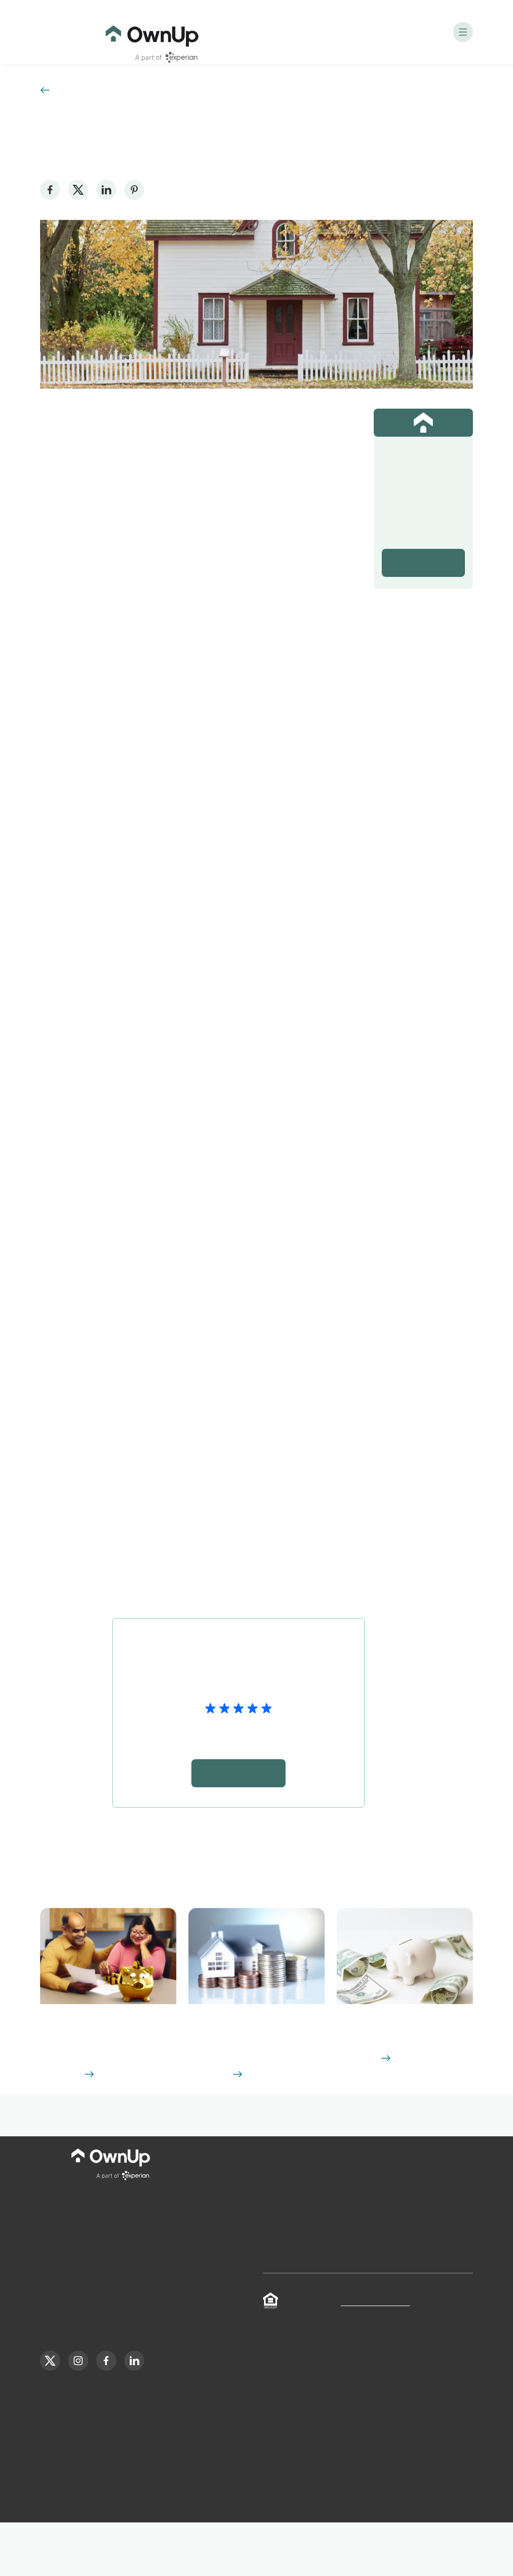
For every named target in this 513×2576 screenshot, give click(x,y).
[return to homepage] (152, 32)
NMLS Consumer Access (374, 2348)
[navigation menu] (463, 32)
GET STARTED (141, 1179)
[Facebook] (50, 190)
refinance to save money (231, 1016)
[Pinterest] (134, 190)
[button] (108, 2044)
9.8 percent (265, 1401)
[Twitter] (78, 190)
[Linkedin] (106, 190)
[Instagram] (78, 2406)
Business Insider (144, 460)
